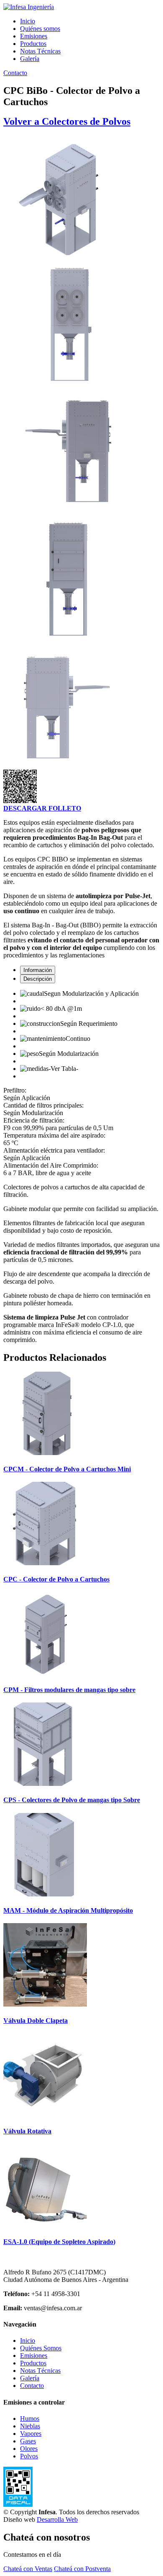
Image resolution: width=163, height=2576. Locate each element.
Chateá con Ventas (28, 2569)
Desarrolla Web (57, 2519)
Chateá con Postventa (82, 2569)
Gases (28, 2441)
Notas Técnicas (40, 51)
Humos (30, 2419)
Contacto (15, 73)
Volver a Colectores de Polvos (67, 121)
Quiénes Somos (41, 2348)
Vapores (31, 2434)
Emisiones (34, 36)
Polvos (29, 2456)
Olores (29, 2449)
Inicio (28, 21)
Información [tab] (38, 970)
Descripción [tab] (38, 979)
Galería (30, 59)
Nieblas (30, 2426)
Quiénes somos (40, 29)
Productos (33, 44)
